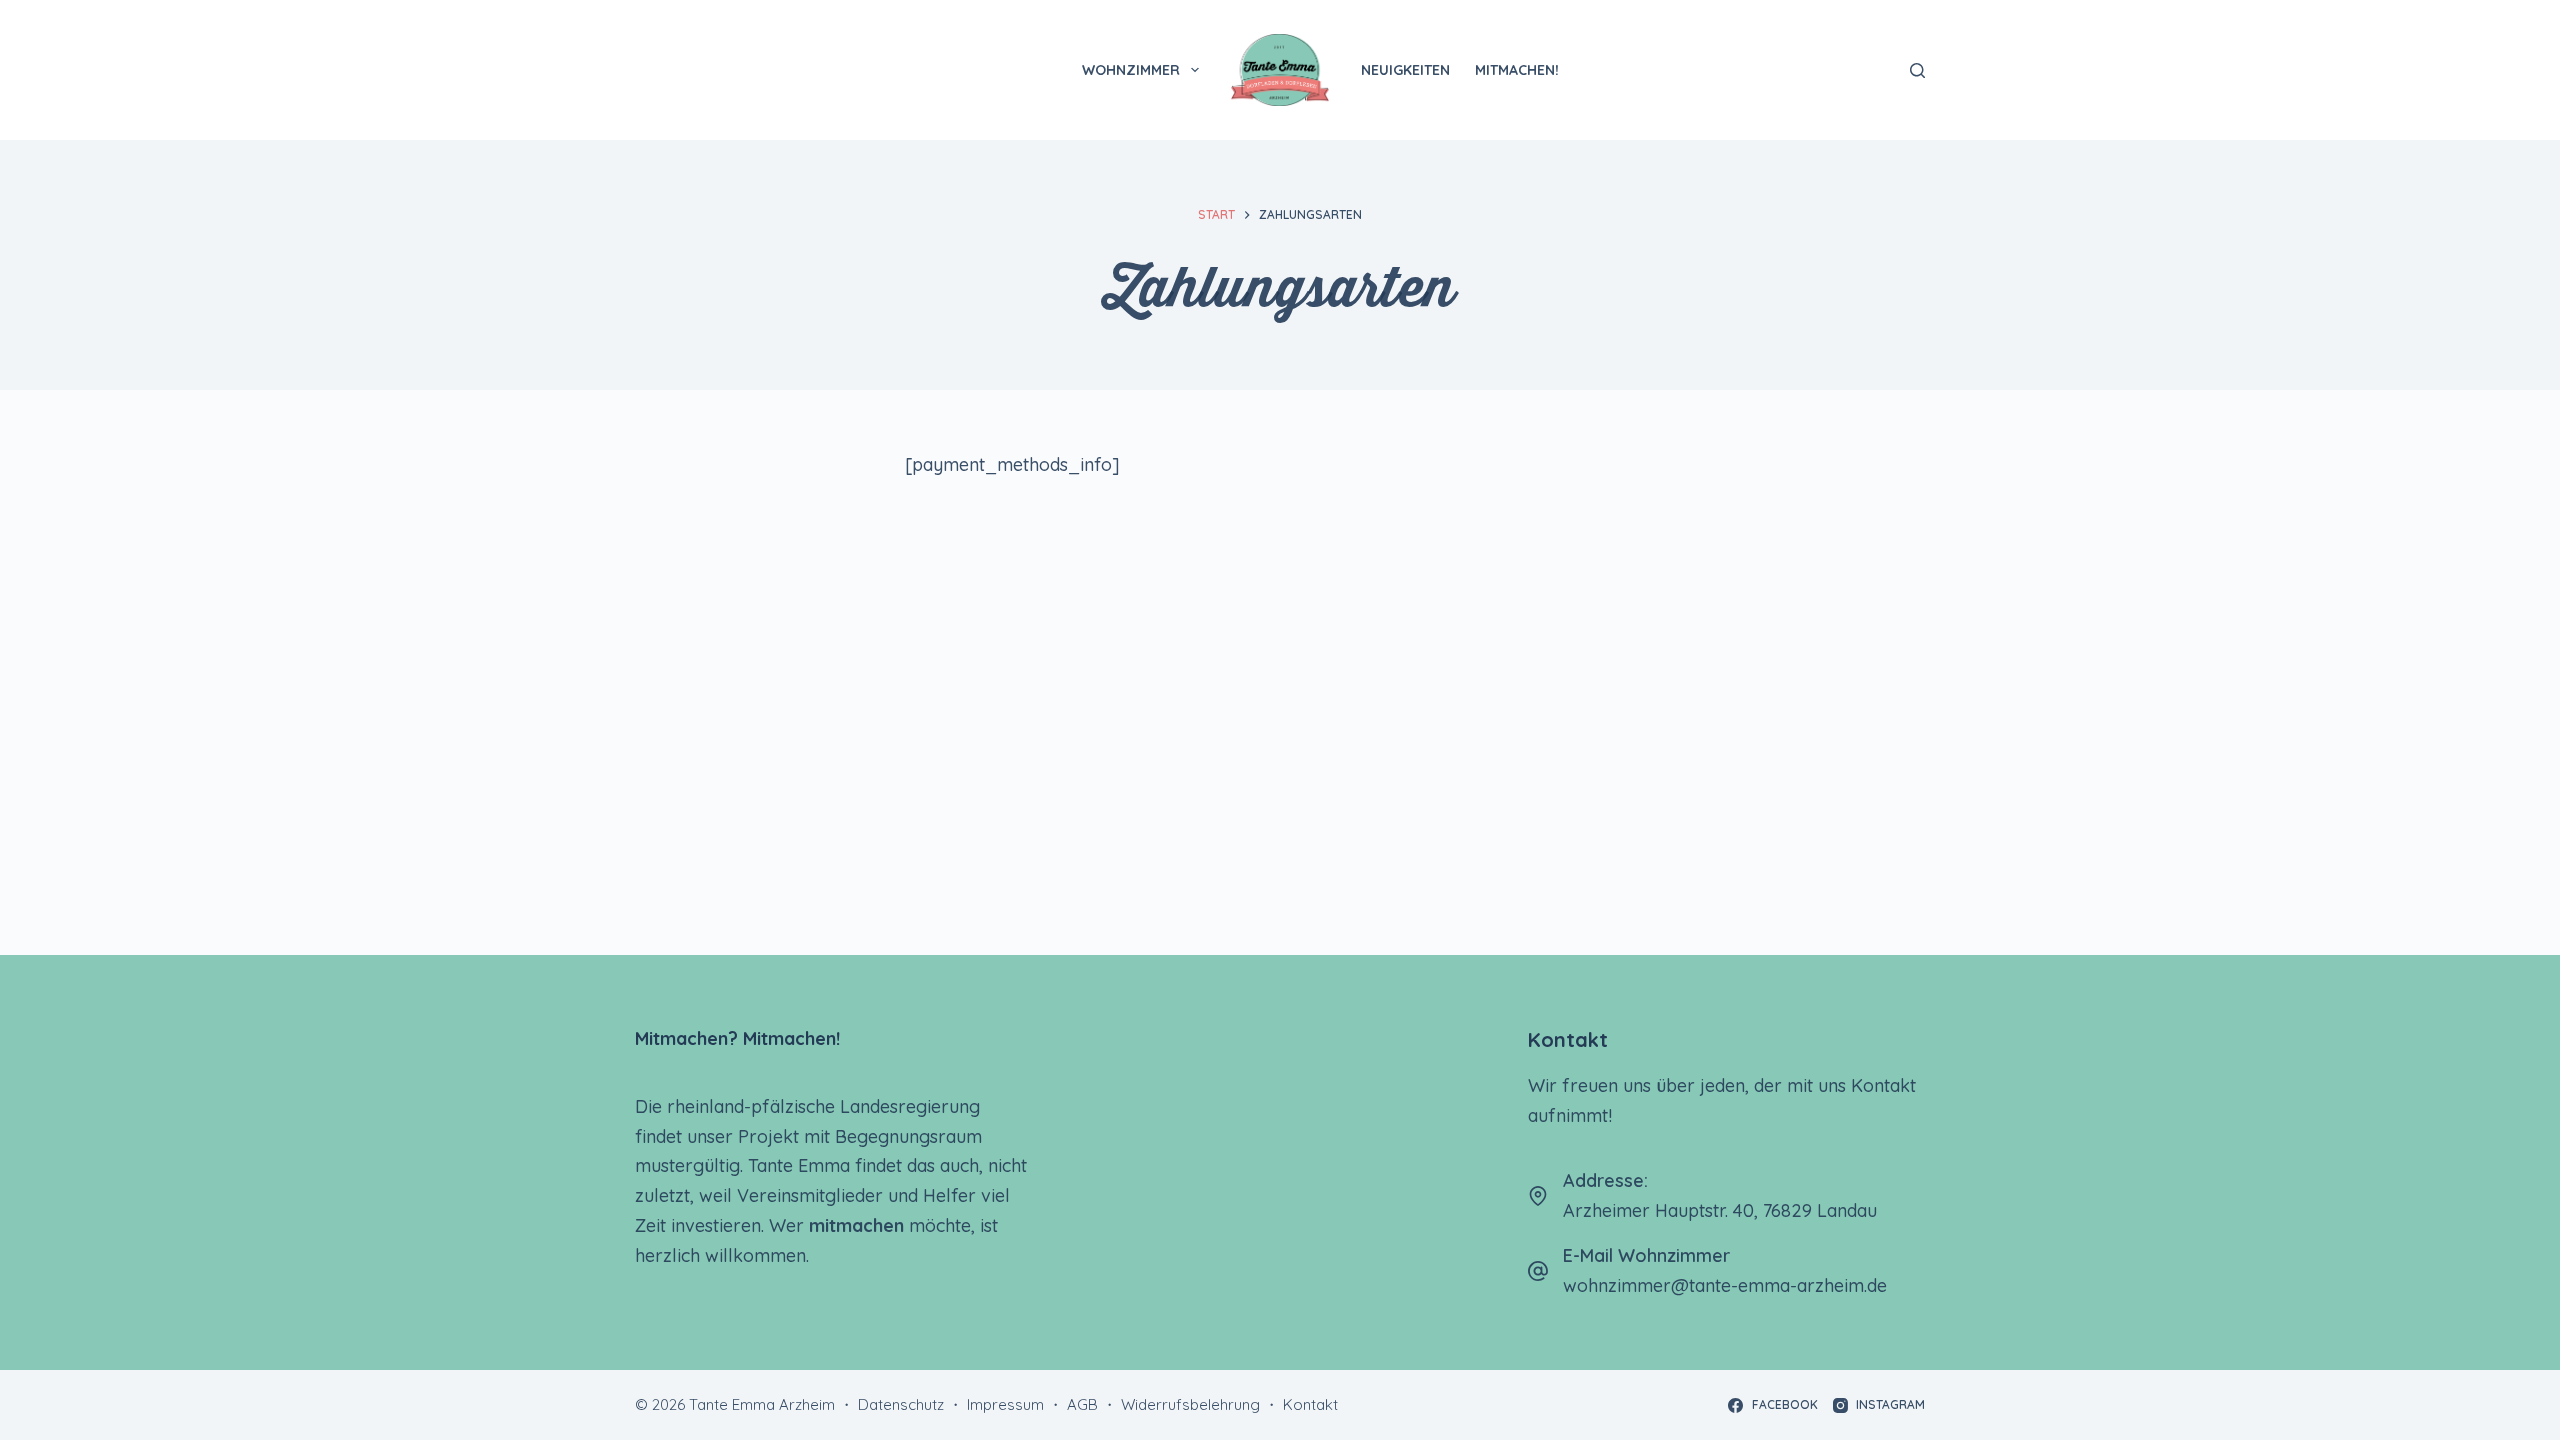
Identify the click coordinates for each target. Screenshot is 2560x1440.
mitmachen (856, 1225)
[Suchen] (1917, 70)
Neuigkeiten (1405, 70)
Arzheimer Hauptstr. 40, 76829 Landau (1720, 1210)
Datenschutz (901, 1404)
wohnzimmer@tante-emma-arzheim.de (1725, 1285)
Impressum (1005, 1404)
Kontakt (1310, 1404)
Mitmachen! (1517, 70)
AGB (1082, 1404)
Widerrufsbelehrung (1190, 1404)
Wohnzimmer (1131, 70)
